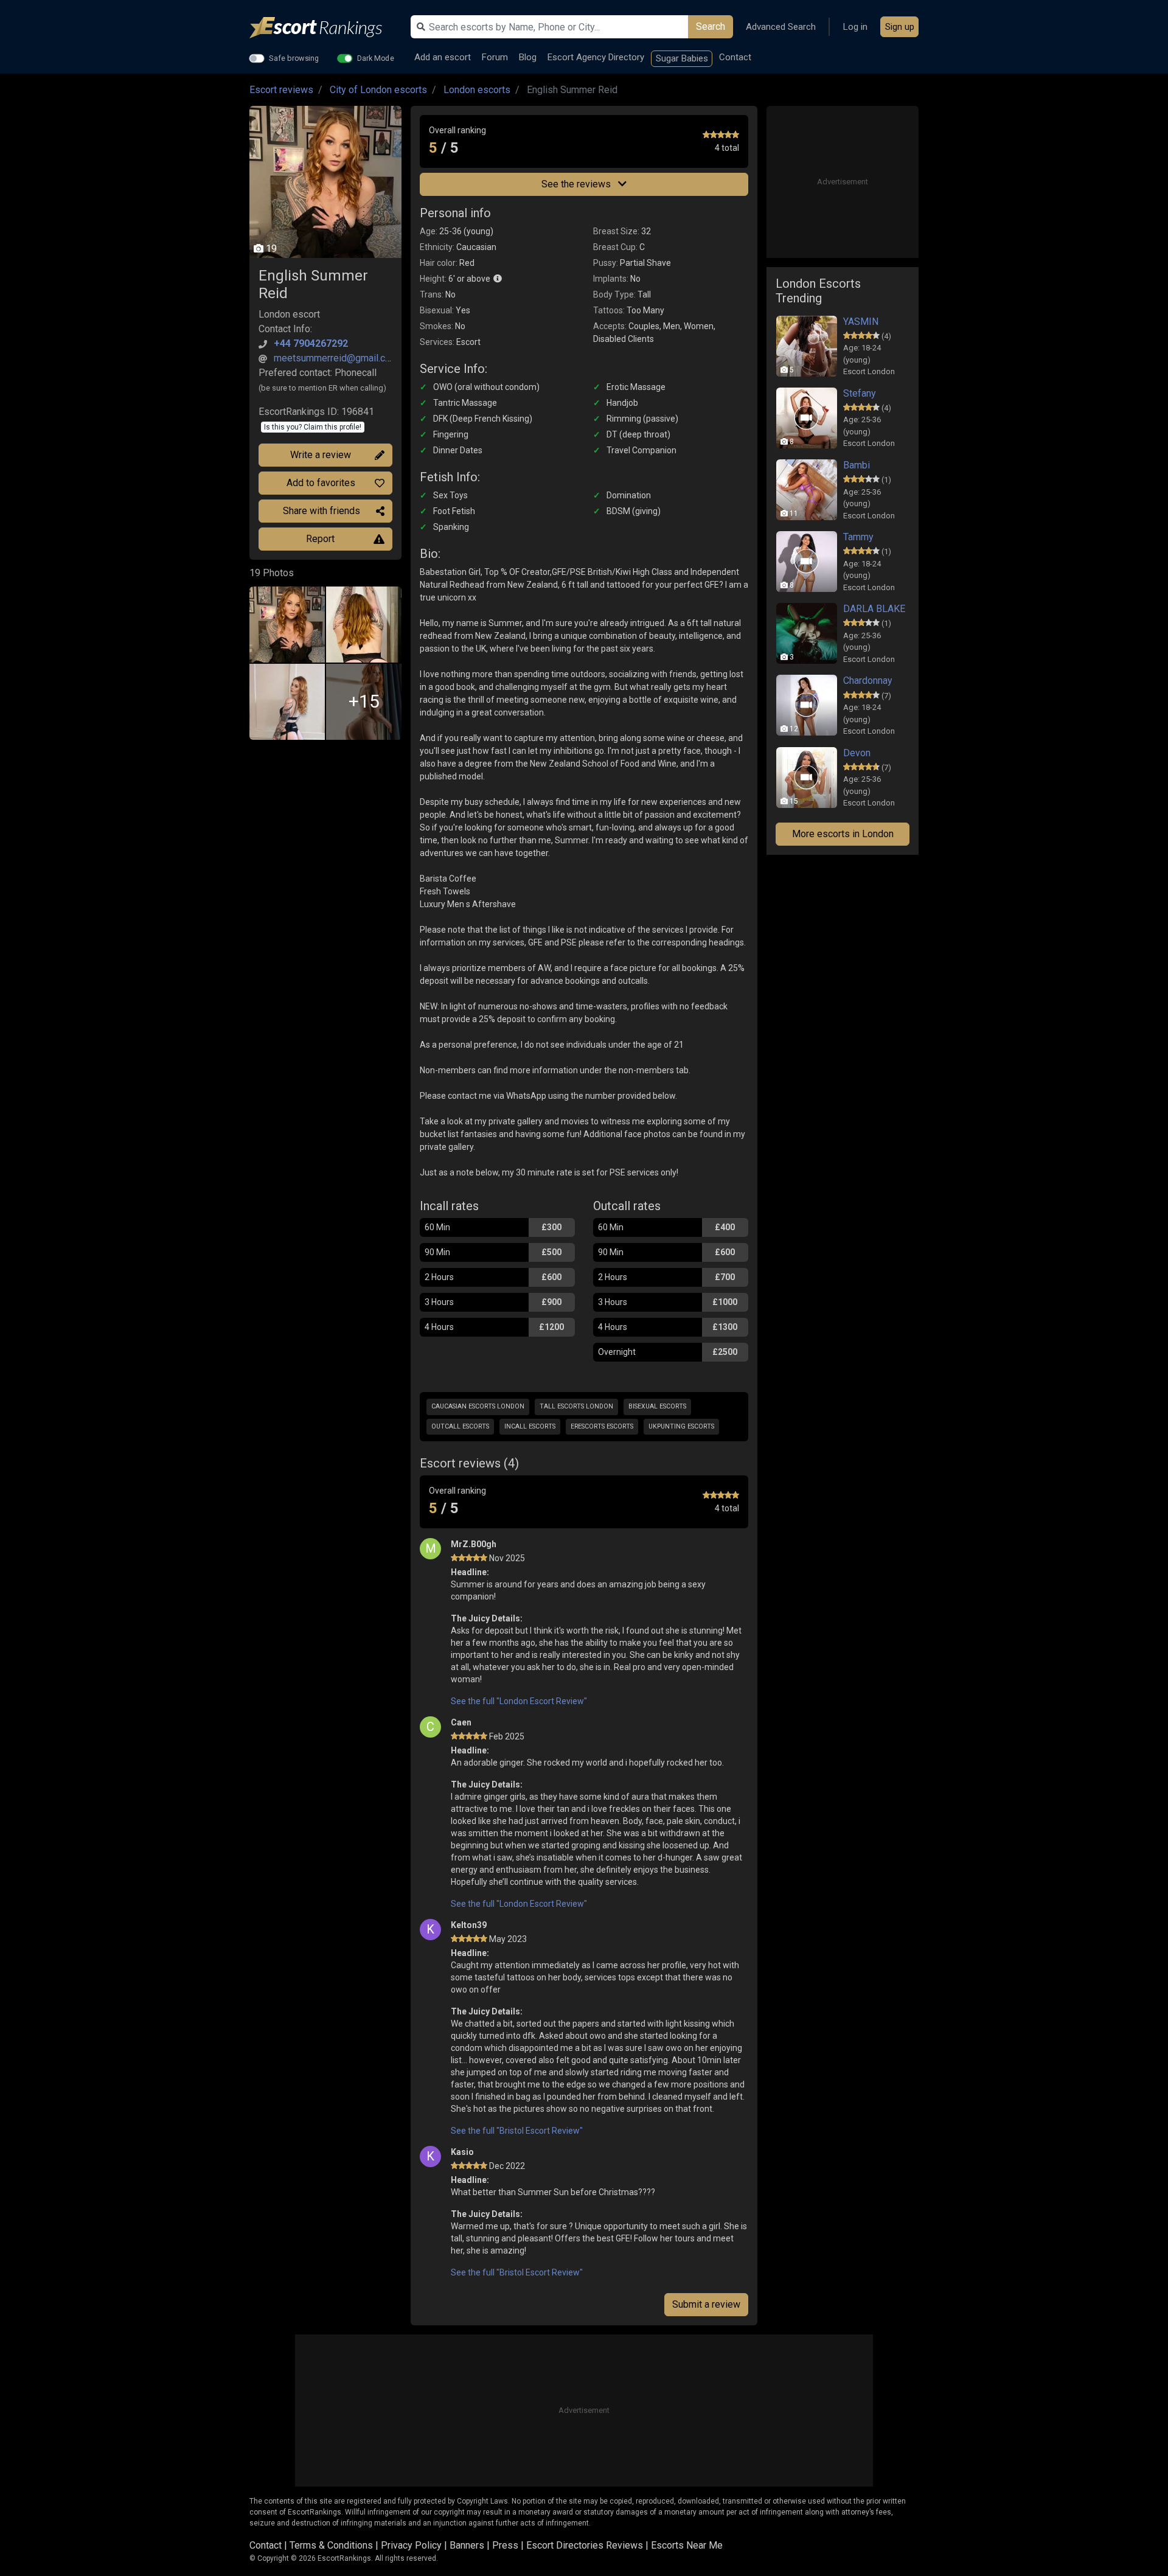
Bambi (857, 465)
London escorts (477, 90)
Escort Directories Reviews (585, 2545)
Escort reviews (281, 90)
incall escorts (530, 1426)
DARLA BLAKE (874, 609)
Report (320, 539)
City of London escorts (378, 90)
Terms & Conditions (331, 2545)
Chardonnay (868, 681)
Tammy (858, 537)
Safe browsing (294, 58)
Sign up (900, 27)
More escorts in (843, 834)
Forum (495, 57)
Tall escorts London (576, 1406)
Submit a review (706, 2304)
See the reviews (577, 184)
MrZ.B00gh (474, 1544)
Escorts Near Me (687, 2545)
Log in (855, 27)
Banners (467, 2545)
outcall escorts (460, 1426)
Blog (528, 57)
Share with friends (322, 511)
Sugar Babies (682, 58)
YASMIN (861, 322)
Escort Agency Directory (596, 57)
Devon (857, 753)
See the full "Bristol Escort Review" (517, 2131)
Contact (735, 57)
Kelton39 (469, 1925)
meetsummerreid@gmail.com (336, 358)
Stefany (860, 393)
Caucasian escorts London (478, 1406)
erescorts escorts (602, 1426)
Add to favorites (321, 483)
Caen (461, 1722)
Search (711, 26)
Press (505, 2545)
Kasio (462, 2152)
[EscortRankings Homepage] (325, 28)
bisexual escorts (657, 1406)
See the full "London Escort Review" (519, 1701)
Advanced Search (781, 27)
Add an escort (443, 57)
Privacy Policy (411, 2545)
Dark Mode (376, 58)
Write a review (321, 455)
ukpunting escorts (681, 1426)
